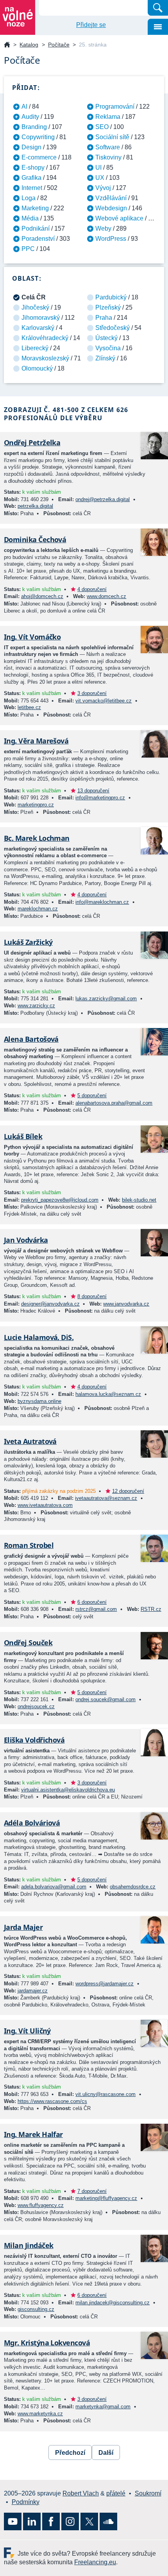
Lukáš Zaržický (28, 942)
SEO (102, 127)
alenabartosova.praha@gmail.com (114, 1103)
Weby (103, 228)
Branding (34, 127)
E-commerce (39, 157)
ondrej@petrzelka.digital (103, 499)
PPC (28, 249)
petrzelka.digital (35, 506)
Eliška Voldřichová (34, 1740)
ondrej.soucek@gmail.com (105, 1699)
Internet (32, 188)
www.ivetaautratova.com (45, 1505)
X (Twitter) (89, 2521)
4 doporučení (92, 589)
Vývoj (103, 188)
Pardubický (111, 297)
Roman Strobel (29, 1545)
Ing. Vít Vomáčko (32, 637)
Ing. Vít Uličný (27, 2031)
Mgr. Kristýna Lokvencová (47, 2343)
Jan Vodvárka (26, 1240)
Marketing (35, 208)
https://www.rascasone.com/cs (52, 2101)
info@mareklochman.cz (102, 902)
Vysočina (108, 348)
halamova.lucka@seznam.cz (108, 1394)
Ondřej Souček (28, 1643)
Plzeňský (108, 307)
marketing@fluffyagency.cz (106, 2198)
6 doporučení (92, 1602)
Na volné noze (7, 45)
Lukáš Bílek (23, 1136)
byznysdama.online (39, 1401)
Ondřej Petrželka (32, 442)
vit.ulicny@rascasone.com (105, 2094)
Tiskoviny (108, 157)
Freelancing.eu (11, 2553)
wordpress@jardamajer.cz (105, 1984)
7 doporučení (92, 2191)
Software (108, 147)
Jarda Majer (23, 1927)
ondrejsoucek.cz (36, 1706)
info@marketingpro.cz (100, 798)
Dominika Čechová (35, 539)
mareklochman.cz (38, 909)
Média (30, 218)
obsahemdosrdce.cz (133, 1887)
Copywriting (38, 137)
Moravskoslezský (45, 358)
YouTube (13, 2521)
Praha (104, 318)
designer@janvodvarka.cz (50, 1304)
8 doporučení (92, 1296)
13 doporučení (93, 791)
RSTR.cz (151, 1609)
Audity (30, 117)
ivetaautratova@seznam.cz (106, 1498)
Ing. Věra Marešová (36, 741)
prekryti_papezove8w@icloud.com (60, 1200)
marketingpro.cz (36, 805)
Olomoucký (37, 368)
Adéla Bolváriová (32, 1823)
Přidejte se (91, 25)
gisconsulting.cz (36, 2309)
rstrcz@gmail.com (96, 1609)
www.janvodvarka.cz (126, 1304)
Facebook (51, 2521)
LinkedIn (32, 2521)
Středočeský (113, 328)
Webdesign (111, 208)
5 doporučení (92, 1095)
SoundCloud (108, 2521)
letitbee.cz (29, 707)
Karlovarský (38, 328)
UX (100, 178)
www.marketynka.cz (40, 2414)
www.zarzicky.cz (36, 1006)
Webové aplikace (119, 218)
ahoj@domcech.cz (42, 596)
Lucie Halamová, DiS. (39, 1337)
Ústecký (106, 338)
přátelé (116, 2493)
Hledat (158, 8)
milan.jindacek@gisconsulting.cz (113, 2303)
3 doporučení (92, 693)
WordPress (111, 239)
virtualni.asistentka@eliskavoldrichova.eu (68, 1790)
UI (98, 167)
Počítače (59, 45)
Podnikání (36, 228)
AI (24, 107)
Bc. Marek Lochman (37, 838)
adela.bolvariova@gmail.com (54, 1887)
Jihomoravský (41, 318)
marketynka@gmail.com (103, 2407)
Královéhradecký (45, 338)
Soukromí (148, 2493)
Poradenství (38, 239)
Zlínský (105, 358)
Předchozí (70, 2453)
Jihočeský (35, 307)
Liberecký (35, 348)
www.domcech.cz (106, 596)
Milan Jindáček (29, 2245)
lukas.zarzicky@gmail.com (106, 999)
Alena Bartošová (31, 1039)
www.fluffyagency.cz (41, 2205)
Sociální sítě (112, 137)
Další (106, 2453)
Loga (29, 198)
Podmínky (26, 2502)
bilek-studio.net (139, 1200)
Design (31, 147)
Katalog (29, 45)
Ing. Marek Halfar (33, 2134)
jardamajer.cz (33, 1991)
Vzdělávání (111, 198)
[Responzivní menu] (158, 27)
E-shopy (33, 167)
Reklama (108, 117)
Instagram (70, 2521)
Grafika (31, 178)
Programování (115, 107)
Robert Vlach (81, 2493)
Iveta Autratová (30, 1441)
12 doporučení (128, 1491)
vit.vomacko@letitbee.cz (104, 701)
